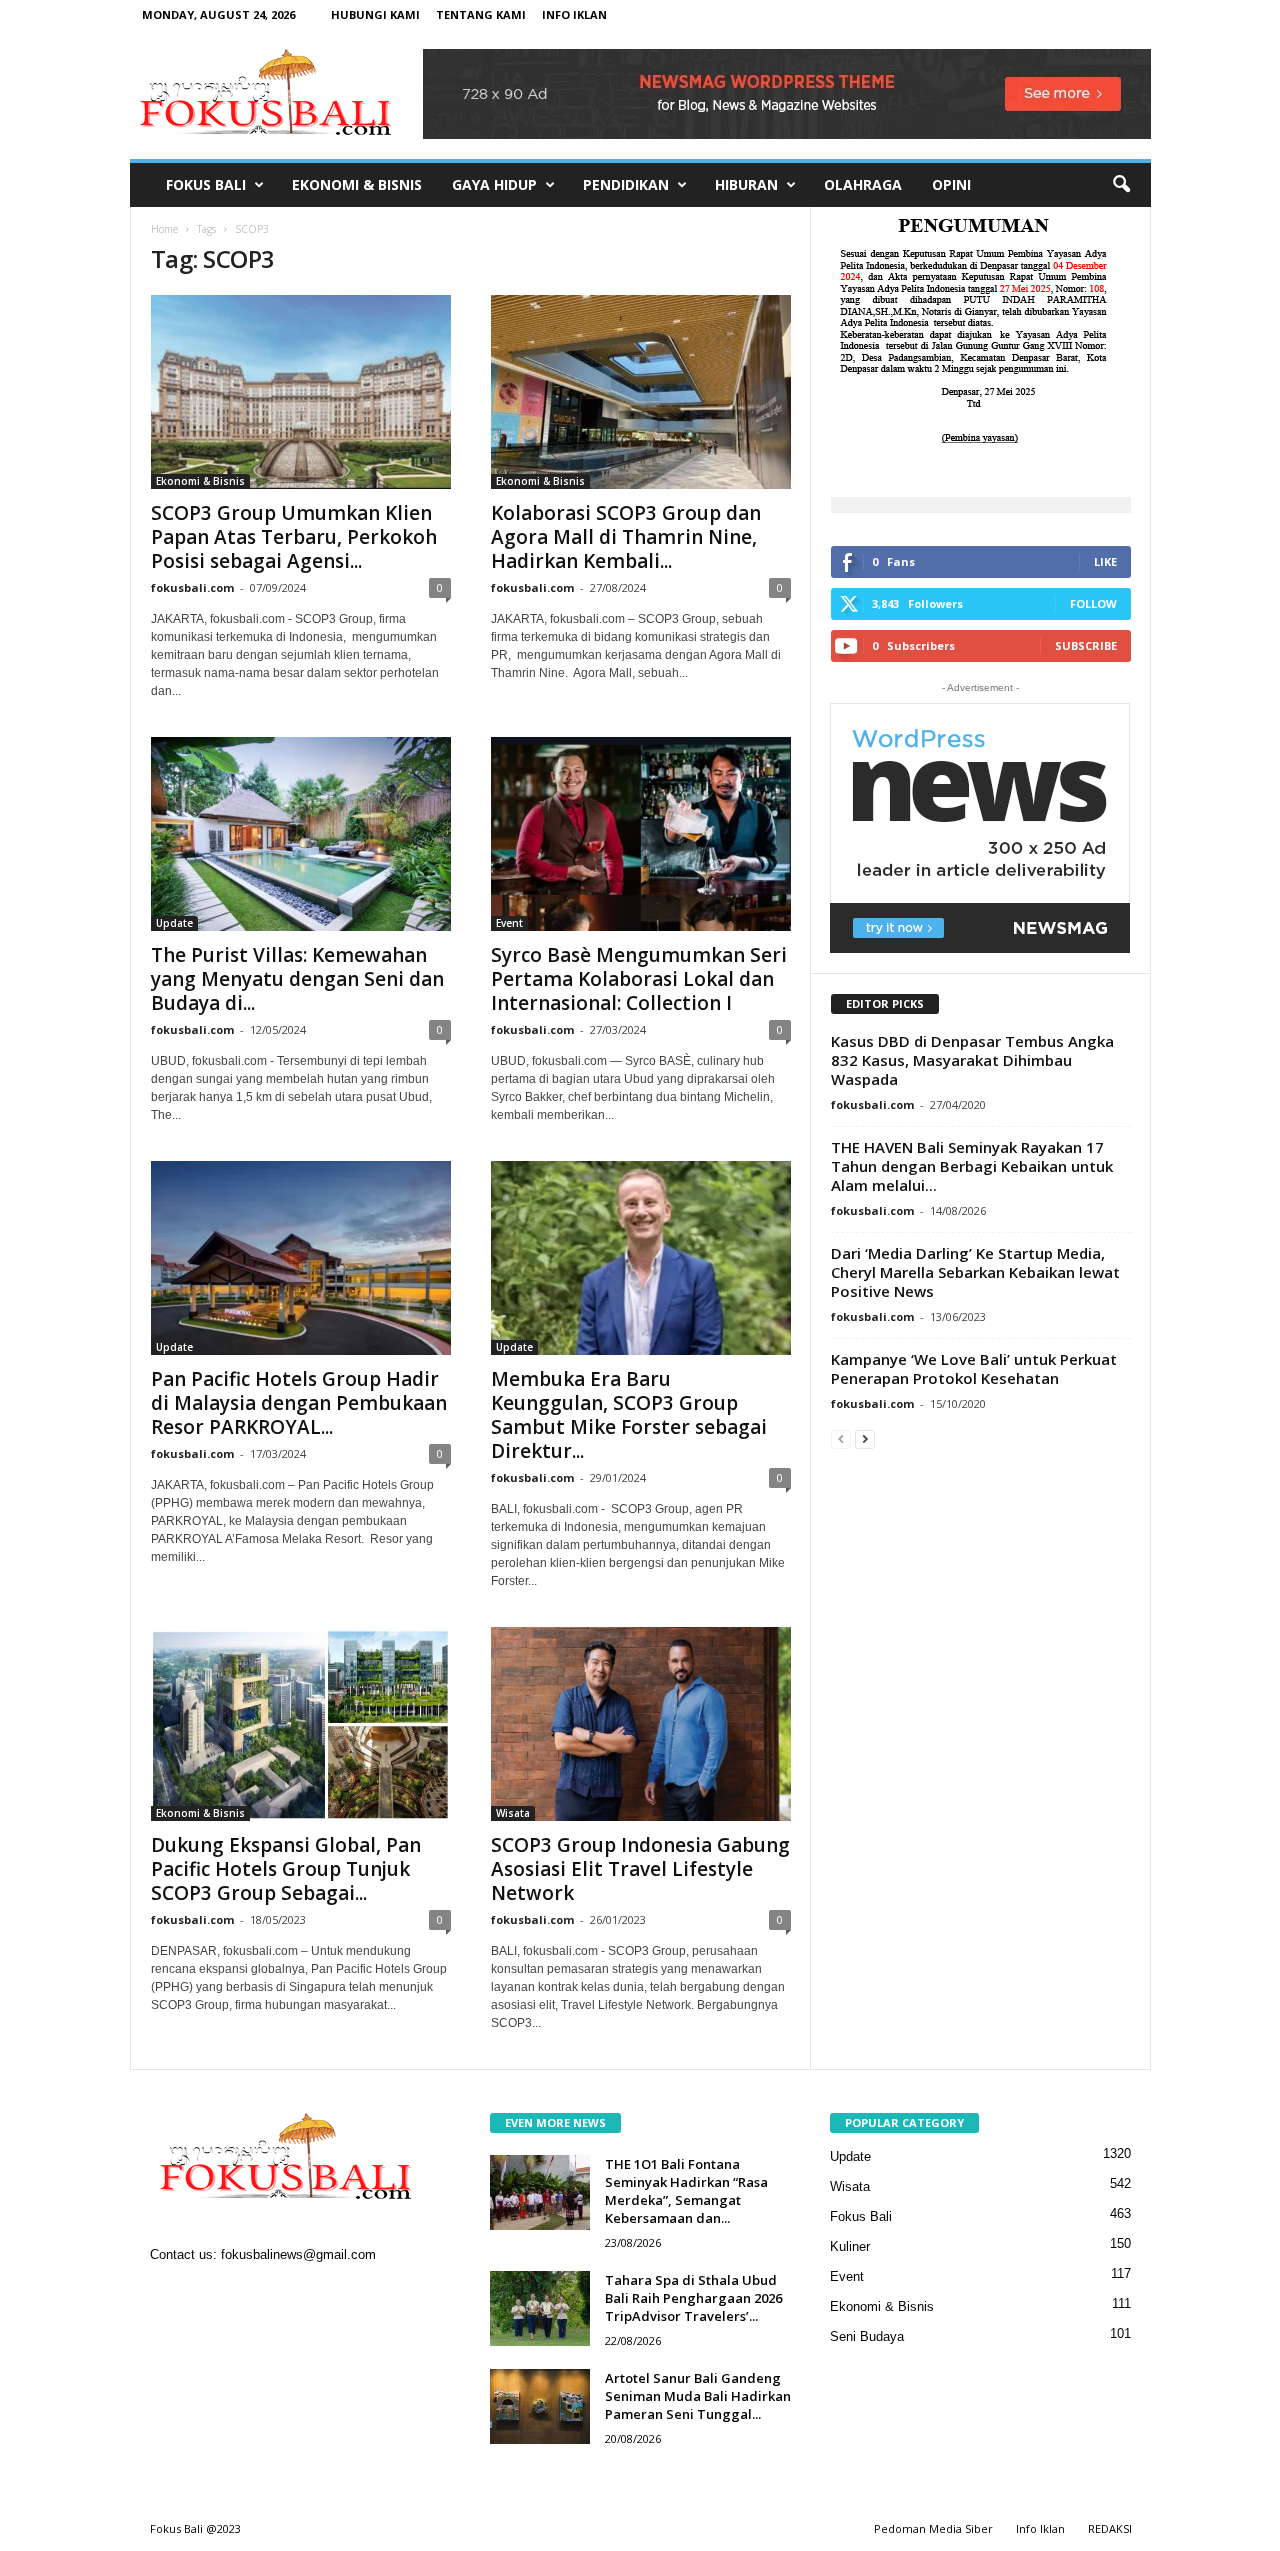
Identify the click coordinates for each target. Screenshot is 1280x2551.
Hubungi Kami (375, 14)
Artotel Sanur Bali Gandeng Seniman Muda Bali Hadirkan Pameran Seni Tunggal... (698, 2396)
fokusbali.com (192, 587)
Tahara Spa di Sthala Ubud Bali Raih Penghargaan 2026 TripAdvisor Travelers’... (693, 2298)
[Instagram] (211, 2295)
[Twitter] (252, 2295)
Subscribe (1086, 645)
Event (509, 923)
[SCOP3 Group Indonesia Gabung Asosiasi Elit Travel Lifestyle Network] (641, 1724)
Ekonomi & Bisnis (357, 184)
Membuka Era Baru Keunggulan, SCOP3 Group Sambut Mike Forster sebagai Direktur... (629, 1415)
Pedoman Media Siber (933, 2528)
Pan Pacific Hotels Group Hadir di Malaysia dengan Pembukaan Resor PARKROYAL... (299, 1403)
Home (164, 229)
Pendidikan (626, 184)
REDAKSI (1110, 2528)
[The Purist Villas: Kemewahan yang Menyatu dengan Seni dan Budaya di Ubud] (301, 834)
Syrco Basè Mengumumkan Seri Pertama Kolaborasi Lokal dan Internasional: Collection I (639, 979)
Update (174, 923)
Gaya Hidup (494, 184)
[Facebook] (170, 2295)
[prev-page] (841, 1438)
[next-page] (865, 1438)
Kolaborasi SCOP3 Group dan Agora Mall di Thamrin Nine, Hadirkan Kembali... (626, 537)
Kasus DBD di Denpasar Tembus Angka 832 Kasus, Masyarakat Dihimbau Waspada (972, 1060)
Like (1105, 561)
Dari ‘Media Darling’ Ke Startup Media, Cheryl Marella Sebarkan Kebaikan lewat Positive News (975, 1272)
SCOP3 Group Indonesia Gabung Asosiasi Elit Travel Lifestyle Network (640, 1869)
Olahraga (863, 184)
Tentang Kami (481, 14)
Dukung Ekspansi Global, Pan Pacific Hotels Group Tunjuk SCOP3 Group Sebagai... (286, 1869)
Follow (1093, 603)
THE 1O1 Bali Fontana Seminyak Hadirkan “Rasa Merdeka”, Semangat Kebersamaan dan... (686, 2191)
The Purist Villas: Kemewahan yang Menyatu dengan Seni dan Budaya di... (297, 979)
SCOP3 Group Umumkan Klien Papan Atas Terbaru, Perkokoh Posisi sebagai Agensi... (294, 537)
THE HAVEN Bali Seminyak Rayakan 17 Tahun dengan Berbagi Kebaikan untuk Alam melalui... (972, 1166)
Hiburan (746, 184)
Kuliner (850, 2246)
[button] (1121, 185)
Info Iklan (574, 14)
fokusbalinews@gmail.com (298, 2254)
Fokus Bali (206, 184)
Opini (951, 184)
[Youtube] (291, 2295)
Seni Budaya (867, 2336)
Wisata (513, 1813)
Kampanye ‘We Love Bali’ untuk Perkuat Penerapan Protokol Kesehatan (974, 1368)
